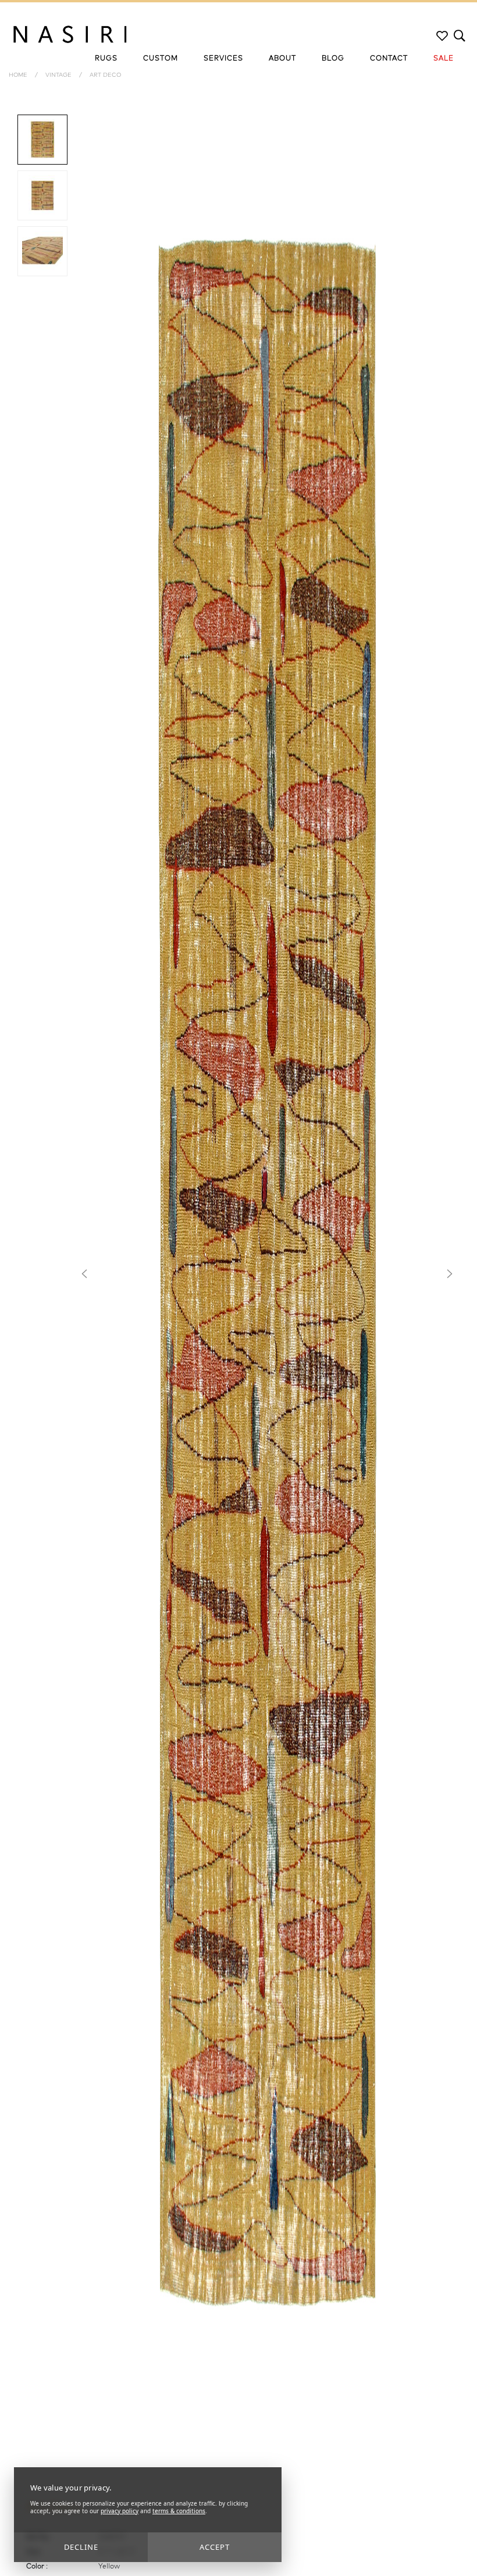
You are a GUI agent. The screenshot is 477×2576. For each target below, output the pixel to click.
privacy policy (120, 2511)
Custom (161, 59)
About (282, 59)
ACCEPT (215, 2547)
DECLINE (81, 2547)
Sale (444, 59)
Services (223, 59)
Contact (389, 59)
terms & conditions (179, 2511)
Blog (333, 59)
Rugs (106, 59)
